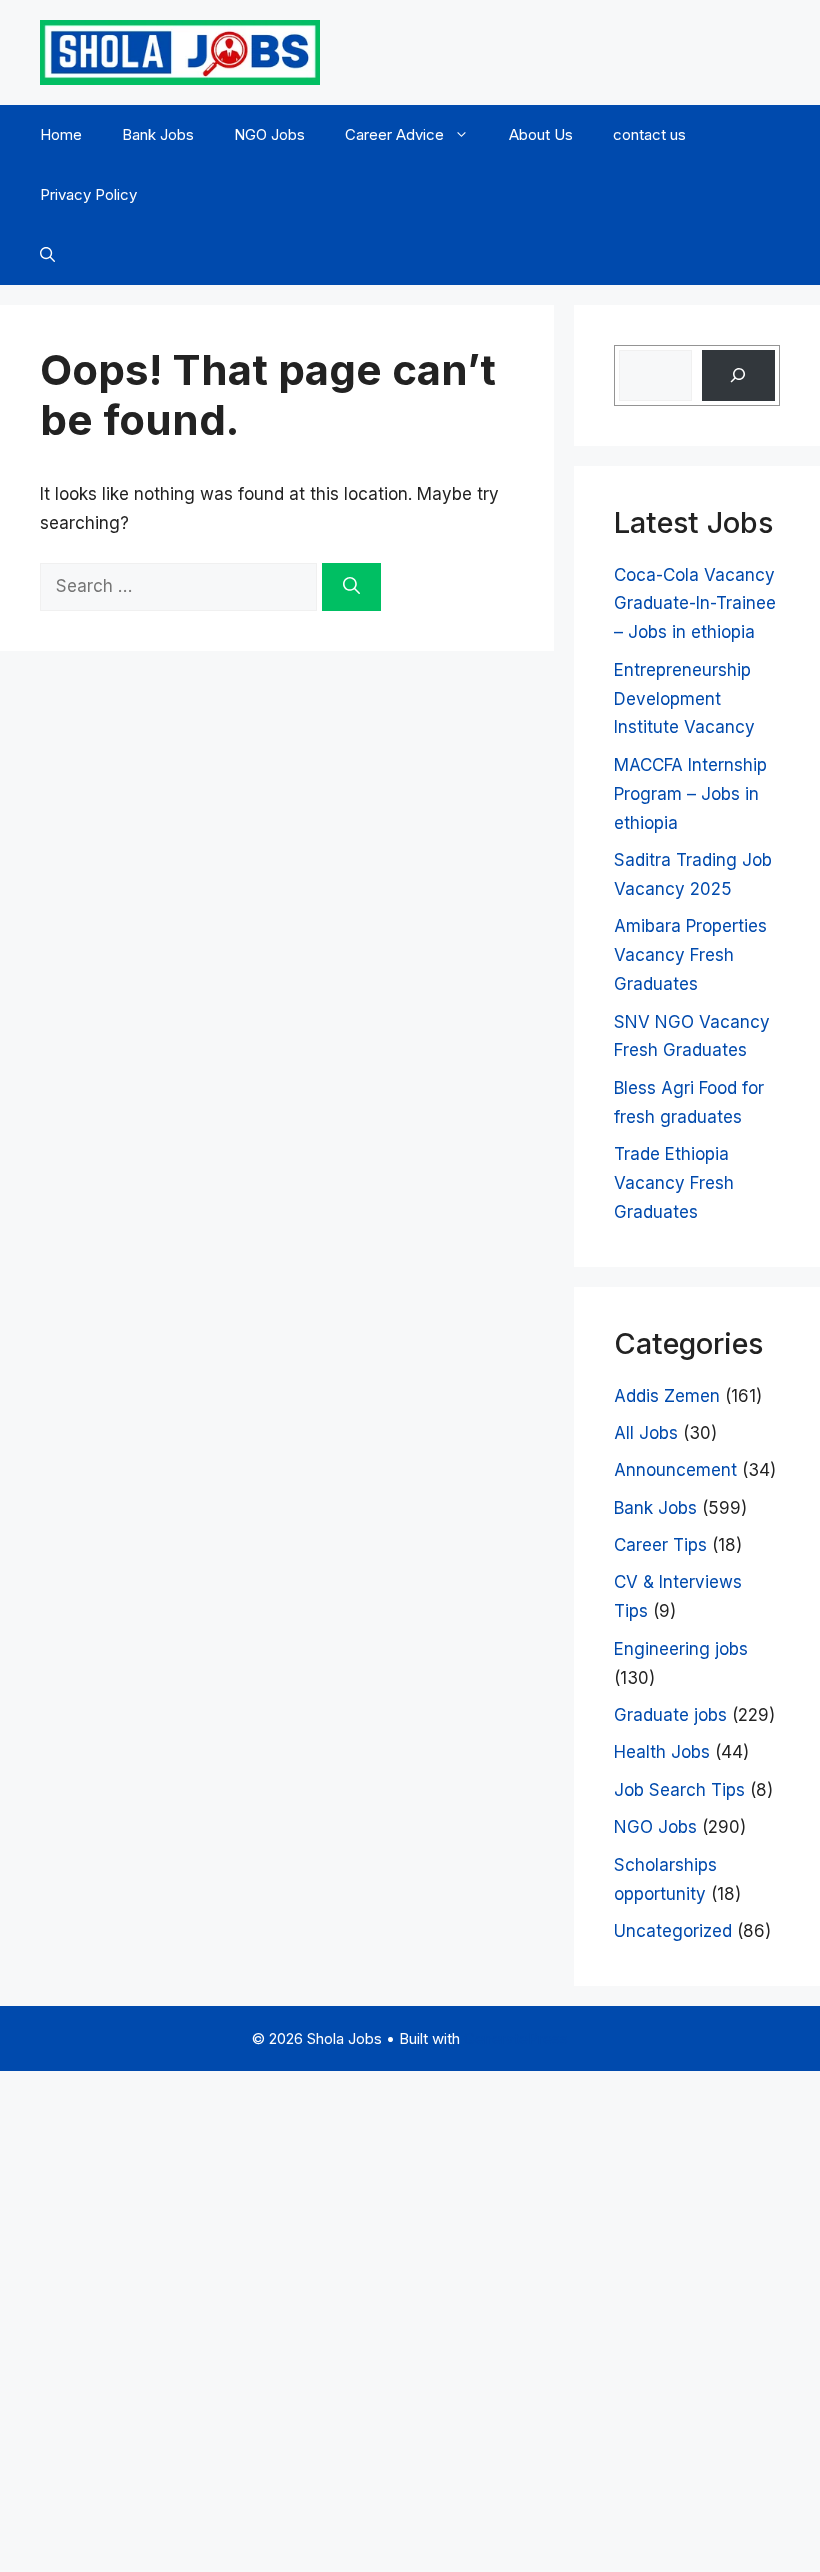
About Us (541, 134)
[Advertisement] (410, 2317)
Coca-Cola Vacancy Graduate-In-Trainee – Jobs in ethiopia (695, 604)
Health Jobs (662, 1752)
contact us (649, 134)
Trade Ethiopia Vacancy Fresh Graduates (674, 1183)
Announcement (675, 1470)
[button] (47, 255)
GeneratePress (516, 2038)
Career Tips (660, 1545)
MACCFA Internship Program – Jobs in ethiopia (690, 794)
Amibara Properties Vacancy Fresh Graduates (690, 955)
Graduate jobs (670, 1715)
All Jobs (646, 1433)
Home (61, 134)
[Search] (351, 587)
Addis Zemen (667, 1396)
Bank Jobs (158, 134)
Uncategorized (673, 1931)
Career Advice (394, 134)
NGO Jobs (269, 134)
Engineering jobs (681, 1649)
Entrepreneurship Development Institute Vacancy (684, 699)
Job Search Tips (679, 1790)
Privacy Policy (88, 194)
